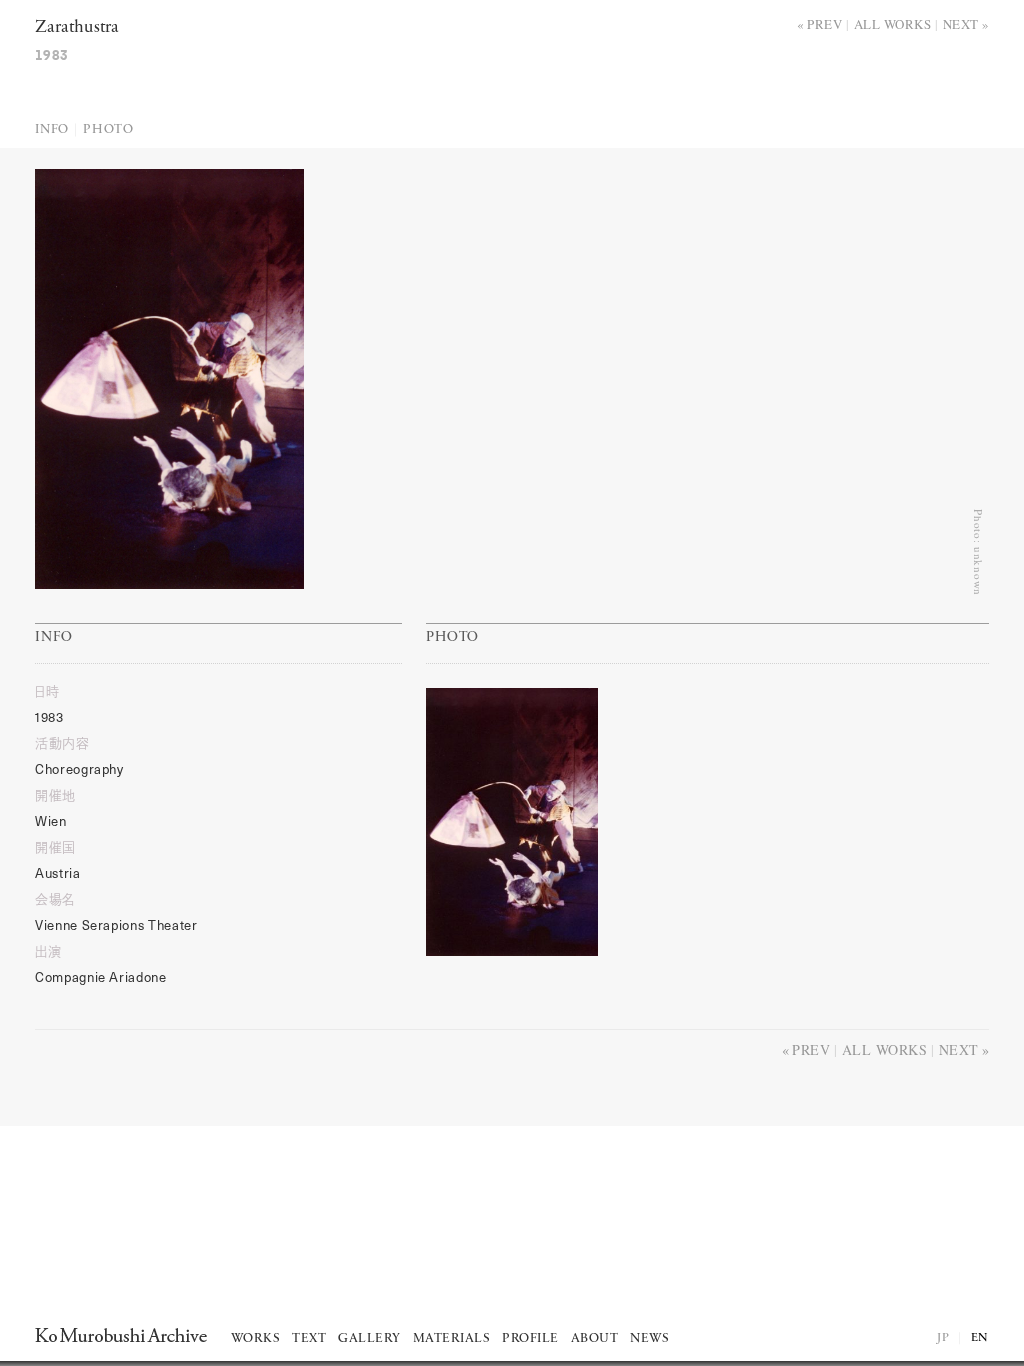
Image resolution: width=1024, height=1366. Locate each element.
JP (943, 1338)
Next (961, 24)
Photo (108, 129)
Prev (824, 24)
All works (893, 24)
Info (52, 129)
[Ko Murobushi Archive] (121, 1335)
